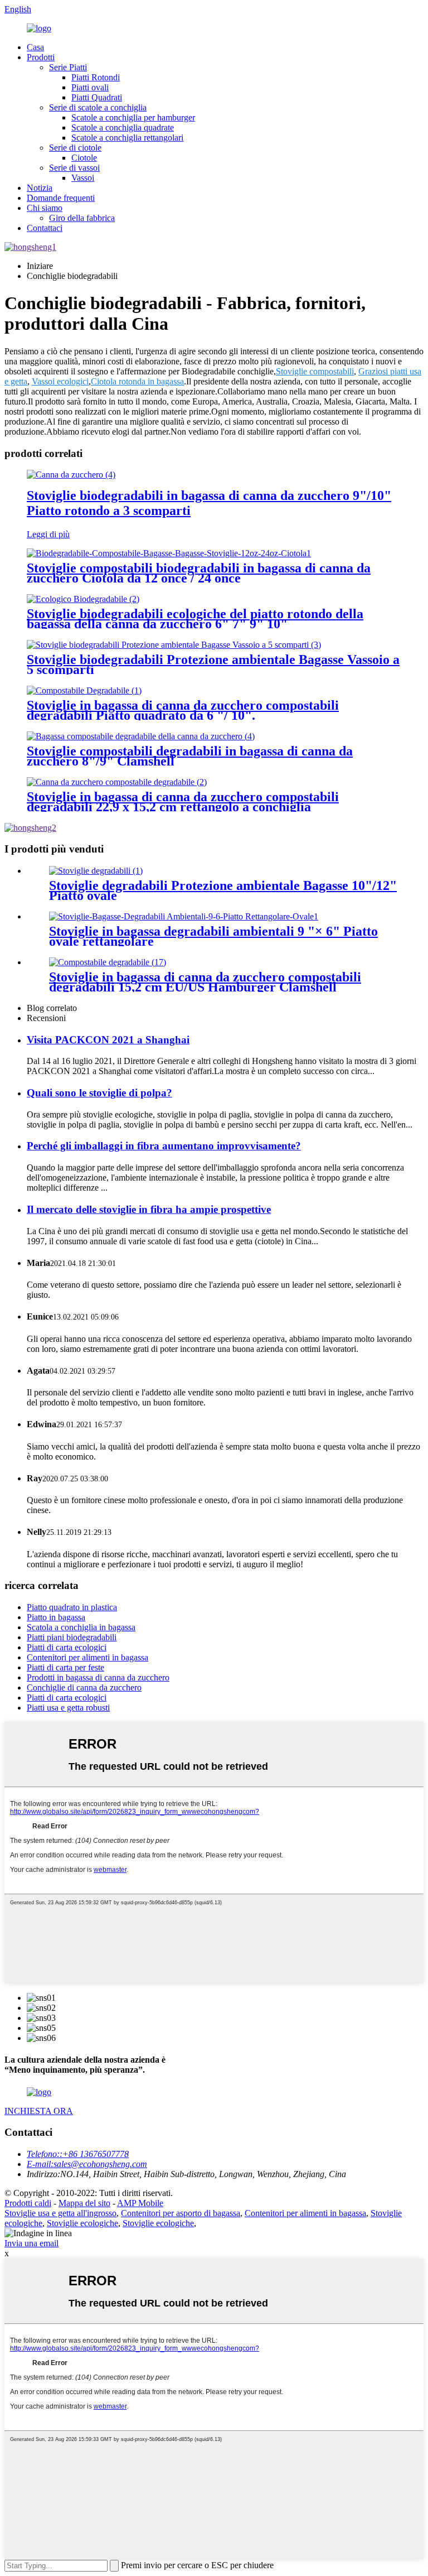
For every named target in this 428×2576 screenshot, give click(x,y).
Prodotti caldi (28, 2203)
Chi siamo (45, 208)
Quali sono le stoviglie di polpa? (99, 1093)
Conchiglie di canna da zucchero (84, 1687)
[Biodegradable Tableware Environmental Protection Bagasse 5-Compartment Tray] (174, 645)
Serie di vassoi (74, 168)
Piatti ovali (90, 87)
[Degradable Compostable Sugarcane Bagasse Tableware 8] (141, 736)
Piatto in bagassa (56, 1617)
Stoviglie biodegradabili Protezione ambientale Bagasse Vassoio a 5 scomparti (213, 665)
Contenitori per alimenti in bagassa (87, 1657)
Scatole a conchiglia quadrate (123, 127)
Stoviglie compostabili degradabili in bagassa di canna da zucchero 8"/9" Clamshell (190, 756)
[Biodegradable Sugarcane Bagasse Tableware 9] (71, 475)
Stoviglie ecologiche (82, 2223)
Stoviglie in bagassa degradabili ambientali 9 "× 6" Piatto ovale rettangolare (213, 936)
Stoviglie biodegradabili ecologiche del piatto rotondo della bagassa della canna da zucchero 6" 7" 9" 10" (195, 619)
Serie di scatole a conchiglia (98, 107)
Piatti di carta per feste (65, 1667)
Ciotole (84, 158)
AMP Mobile (140, 2203)
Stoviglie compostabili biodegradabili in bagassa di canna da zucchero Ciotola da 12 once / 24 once (199, 573)
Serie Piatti (68, 67)
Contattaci (45, 228)
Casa (35, 47)
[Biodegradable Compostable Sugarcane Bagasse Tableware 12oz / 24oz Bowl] (169, 553)
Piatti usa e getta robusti (68, 1708)
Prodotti (41, 57)
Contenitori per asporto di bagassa (181, 2213)
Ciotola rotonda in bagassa (137, 381)
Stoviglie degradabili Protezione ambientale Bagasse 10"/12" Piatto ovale (223, 890)
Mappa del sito (84, 2203)
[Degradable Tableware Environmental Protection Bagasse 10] (96, 871)
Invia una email (31, 2243)
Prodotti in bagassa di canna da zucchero (98, 1677)
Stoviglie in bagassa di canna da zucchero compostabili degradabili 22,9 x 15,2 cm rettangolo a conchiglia (183, 802)
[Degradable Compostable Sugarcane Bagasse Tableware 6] (84, 690)
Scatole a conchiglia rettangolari (127, 138)
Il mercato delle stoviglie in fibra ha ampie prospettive (149, 1209)
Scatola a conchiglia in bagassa (81, 1627)
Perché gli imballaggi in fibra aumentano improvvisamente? (164, 1146)
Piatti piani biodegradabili (72, 1637)
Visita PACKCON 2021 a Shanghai (108, 1040)
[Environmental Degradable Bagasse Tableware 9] (184, 916)
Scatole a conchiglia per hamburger (133, 117)
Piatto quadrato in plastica (72, 1607)
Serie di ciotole (75, 148)
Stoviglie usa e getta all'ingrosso (60, 2213)
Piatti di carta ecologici (67, 1647)
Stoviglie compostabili (315, 371)
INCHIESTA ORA (39, 2111)
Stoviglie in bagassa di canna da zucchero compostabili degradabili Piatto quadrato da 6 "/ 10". (183, 710)
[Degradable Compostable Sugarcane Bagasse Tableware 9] (117, 782)
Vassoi (83, 178)
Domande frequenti (61, 198)
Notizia (40, 188)
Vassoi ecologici (60, 381)
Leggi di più (48, 534)
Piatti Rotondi (96, 77)
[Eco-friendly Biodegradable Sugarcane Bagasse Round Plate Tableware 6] (83, 599)
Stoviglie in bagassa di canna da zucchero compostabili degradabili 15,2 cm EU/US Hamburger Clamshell (205, 982)
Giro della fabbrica (82, 218)
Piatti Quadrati (97, 97)
